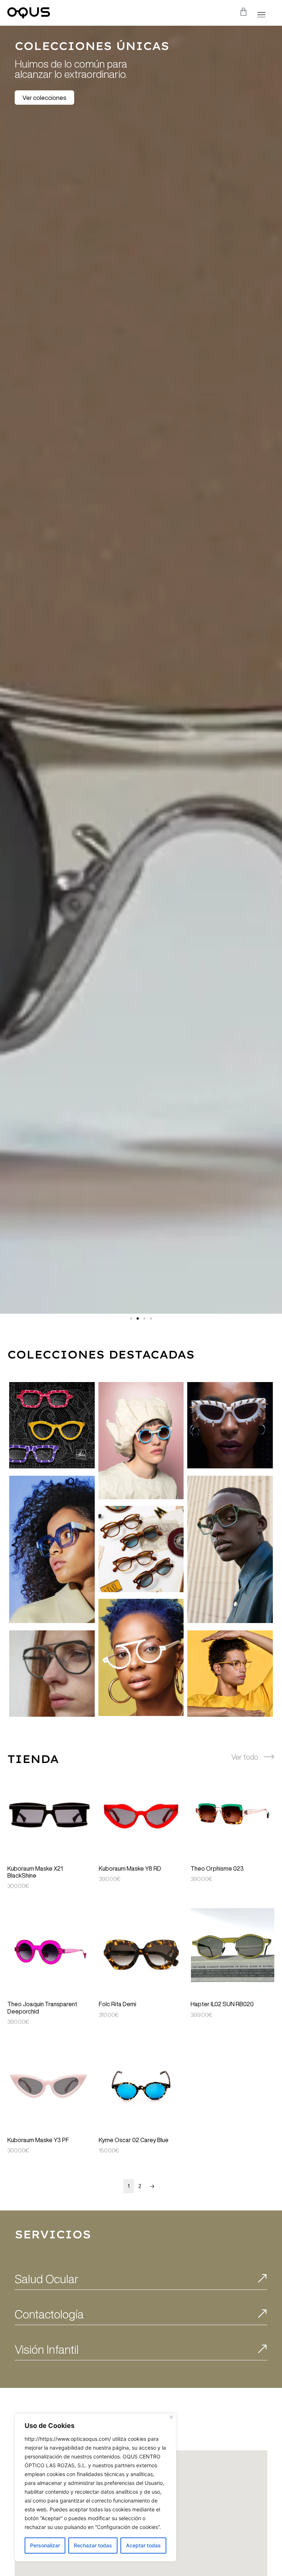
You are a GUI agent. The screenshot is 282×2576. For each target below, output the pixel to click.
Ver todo (245, 1757)
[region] (95, 2487)
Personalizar (45, 2545)
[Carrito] (243, 12)
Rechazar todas (93, 2545)
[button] (261, 14)
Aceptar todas (143, 2545)
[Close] (171, 2417)
